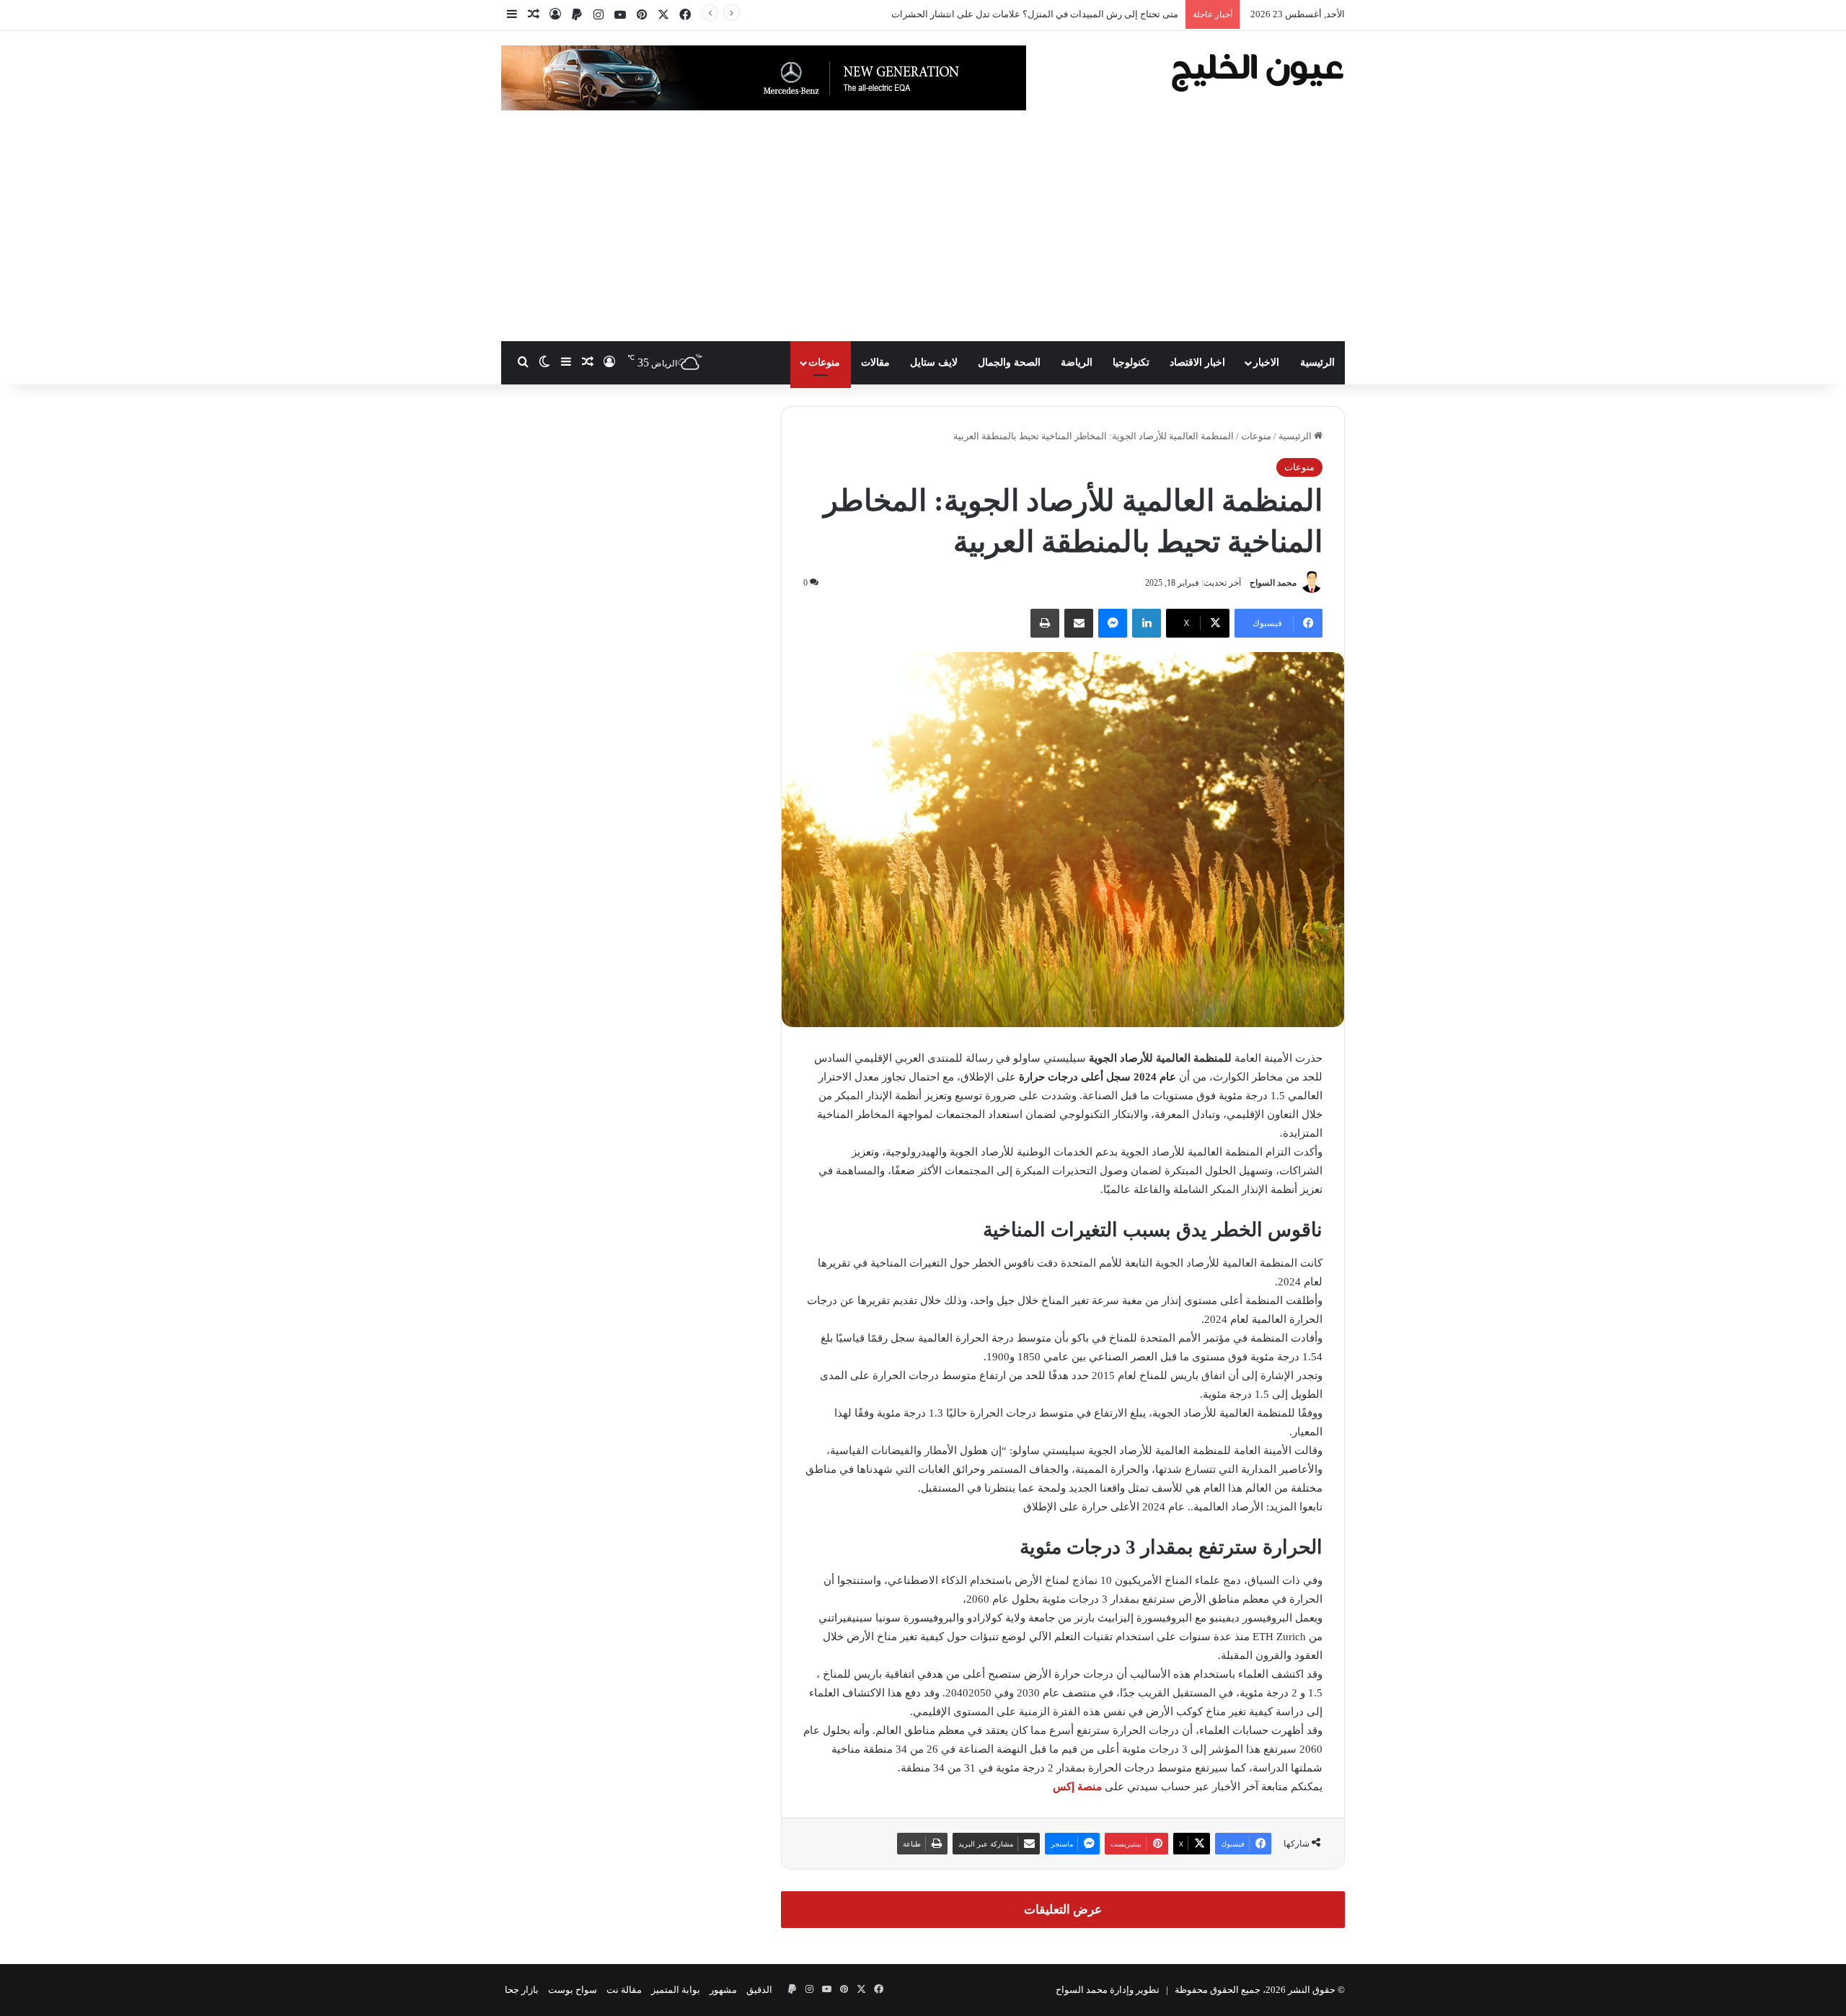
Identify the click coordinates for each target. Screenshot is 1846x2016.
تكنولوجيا (1131, 362)
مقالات (875, 362)
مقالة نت (624, 1990)
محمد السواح (1273, 583)
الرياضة (1077, 362)
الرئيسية (1317, 362)
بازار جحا (522, 1990)
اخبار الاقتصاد (1197, 362)
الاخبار (1266, 362)
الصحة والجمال (1009, 362)
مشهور (723, 1990)
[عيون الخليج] (1257, 71)
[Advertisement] (923, 233)
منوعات (824, 362)
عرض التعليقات (1063, 1910)
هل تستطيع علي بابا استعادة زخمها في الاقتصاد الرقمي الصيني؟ (1055, 14)
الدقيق (759, 1990)
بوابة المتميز (676, 1990)
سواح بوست (573, 1990)
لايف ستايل (934, 362)
